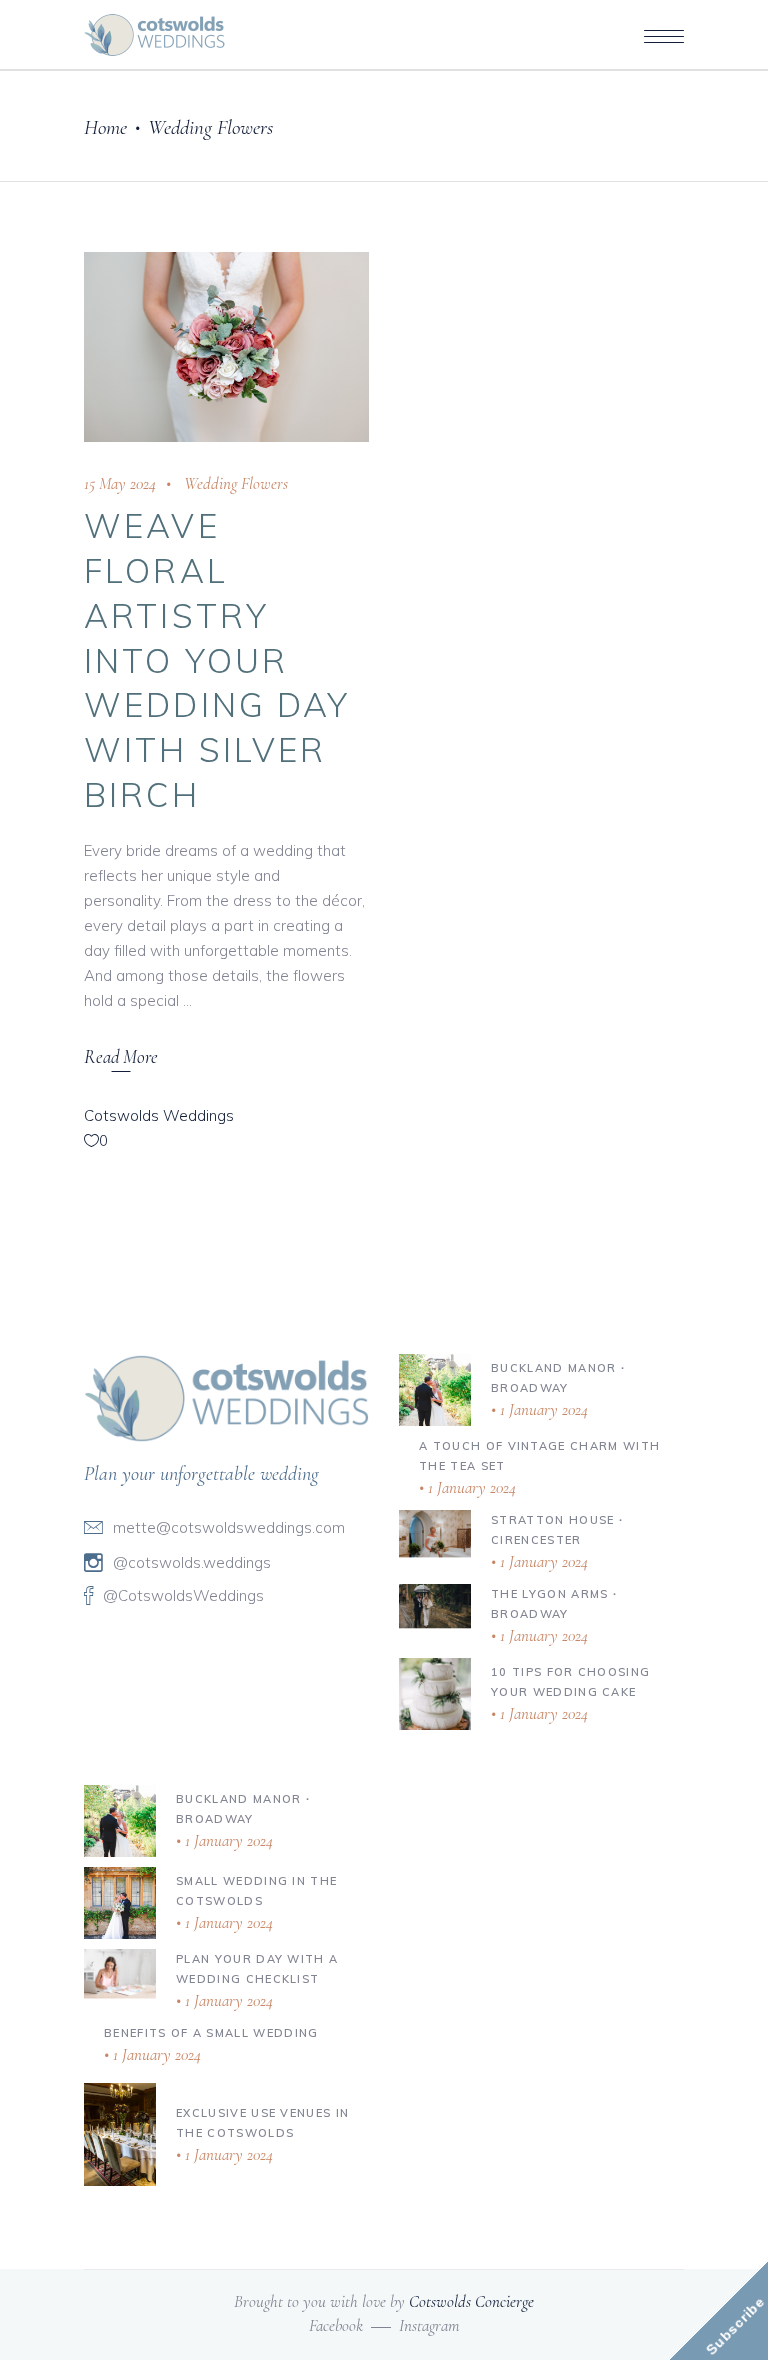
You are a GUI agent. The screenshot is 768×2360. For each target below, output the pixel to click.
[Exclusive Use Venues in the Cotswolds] (120, 2135)
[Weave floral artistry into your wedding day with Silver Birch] (226, 347)
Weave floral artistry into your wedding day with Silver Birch (217, 660)
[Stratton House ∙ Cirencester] (435, 1533)
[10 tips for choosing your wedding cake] (435, 1694)
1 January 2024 (542, 1409)
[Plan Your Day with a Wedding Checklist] (120, 1973)
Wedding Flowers (236, 483)
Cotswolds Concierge (471, 2301)
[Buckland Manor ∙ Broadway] (435, 1390)
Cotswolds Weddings (159, 1115)
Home (105, 127)
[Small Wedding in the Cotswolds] (120, 1903)
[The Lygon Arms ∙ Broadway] (435, 1605)
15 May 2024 (120, 483)
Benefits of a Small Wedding (211, 2033)
